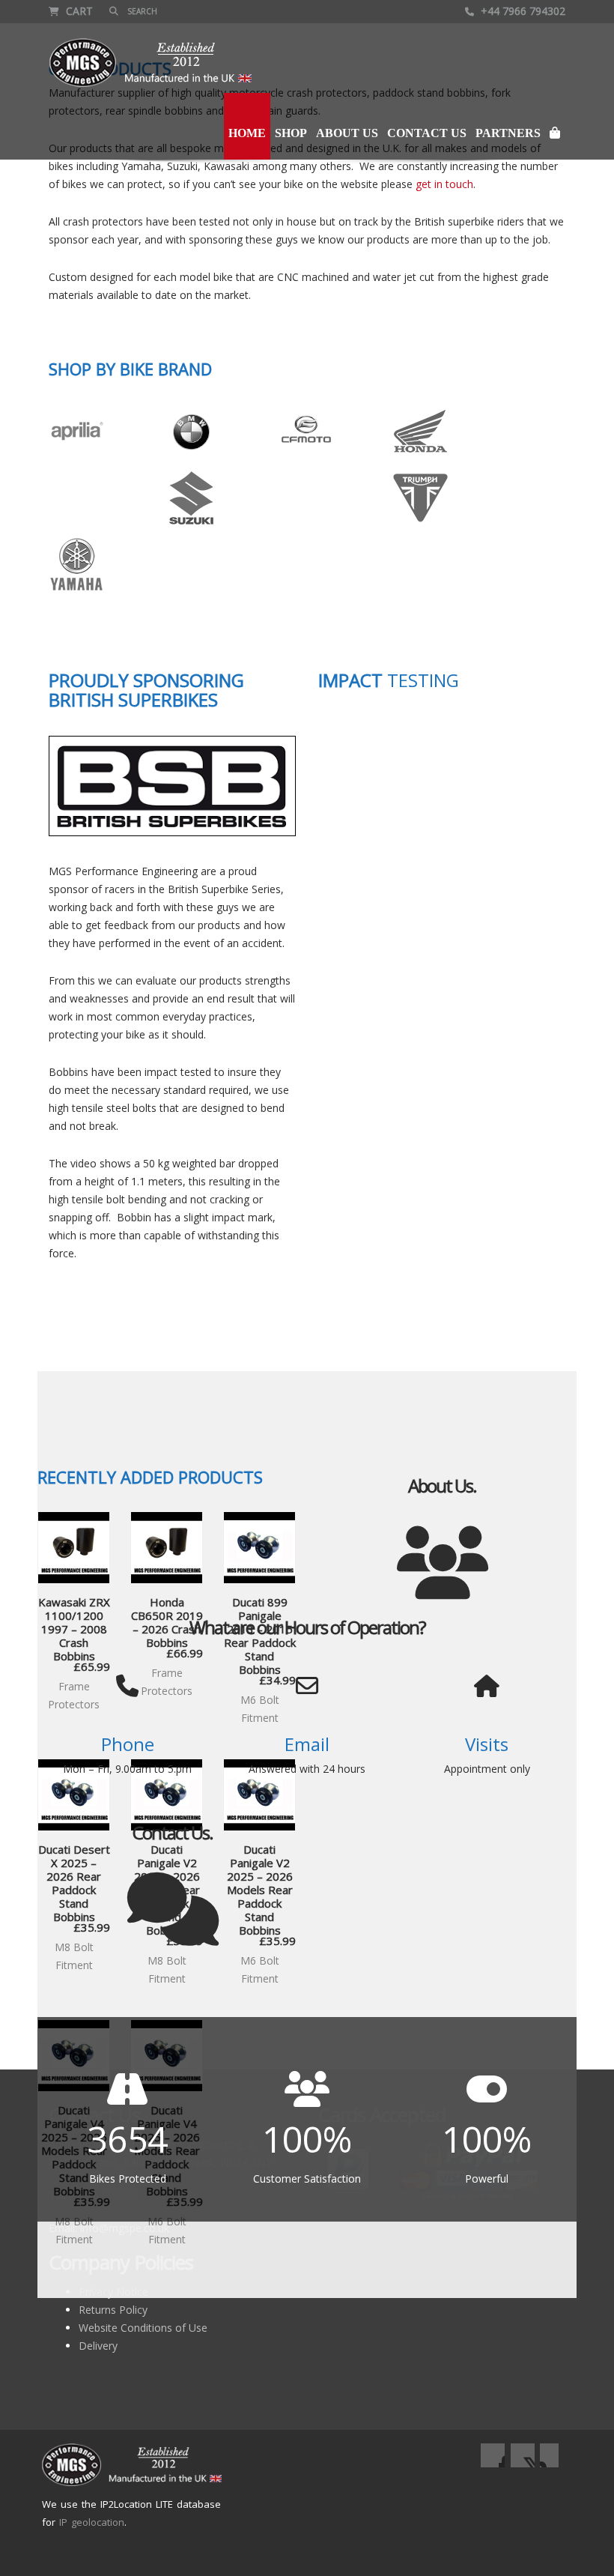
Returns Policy (113, 2310)
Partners (508, 133)
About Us (347, 133)
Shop (291, 133)
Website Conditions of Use (143, 2328)
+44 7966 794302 (522, 11)
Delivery (98, 2346)
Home (247, 133)
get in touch (444, 184)
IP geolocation (92, 2522)
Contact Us (427, 133)
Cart (78, 11)
